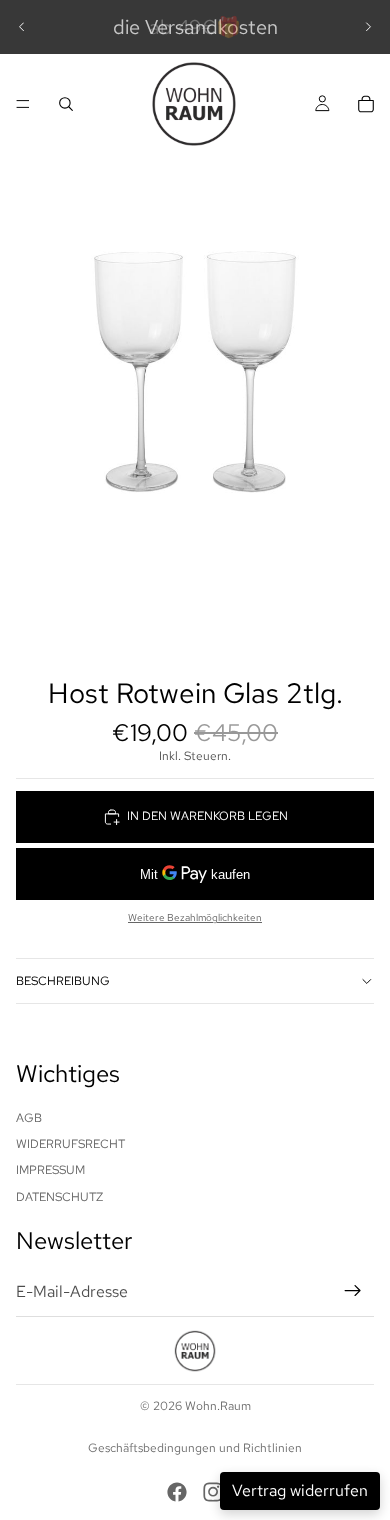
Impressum (50, 1170)
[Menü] (23, 104)
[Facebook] (177, 1492)
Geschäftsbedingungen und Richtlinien (195, 1448)
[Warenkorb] (366, 104)
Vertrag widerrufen (300, 1490)
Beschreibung (63, 981)
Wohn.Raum (218, 1406)
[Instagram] (213, 1492)
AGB (29, 1118)
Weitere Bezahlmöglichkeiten (195, 917)
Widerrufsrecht (70, 1144)
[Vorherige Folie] (22, 27)
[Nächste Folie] (368, 27)
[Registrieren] (353, 1291)
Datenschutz (59, 1197)
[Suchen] (66, 104)
